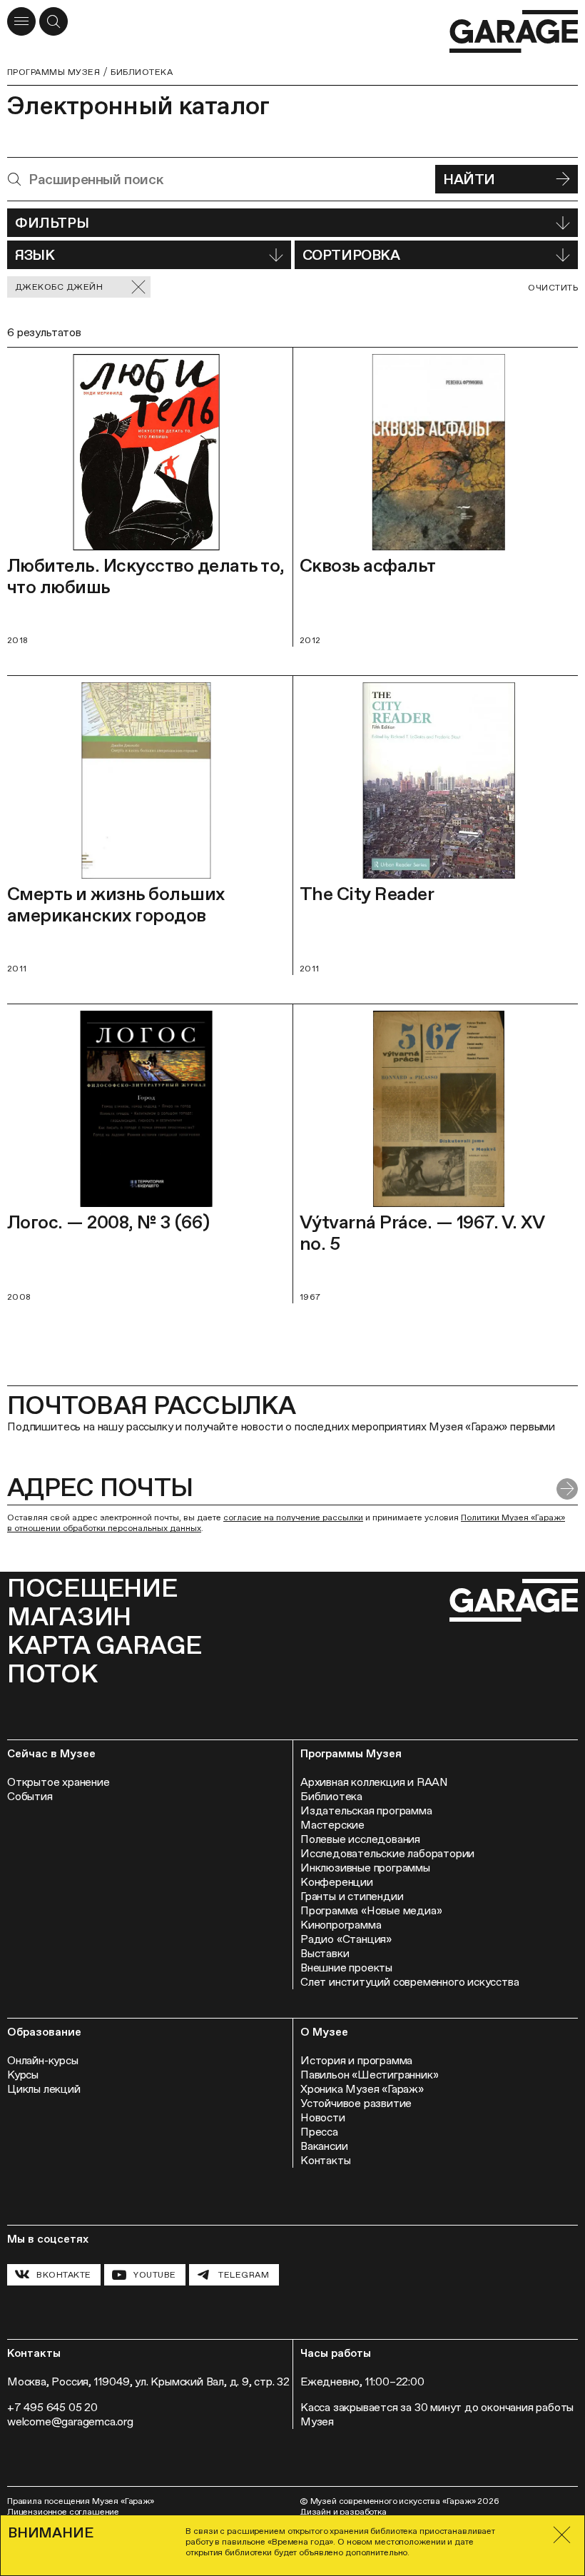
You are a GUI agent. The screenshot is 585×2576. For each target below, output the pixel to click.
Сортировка (351, 255)
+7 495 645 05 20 (52, 2407)
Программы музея (54, 72)
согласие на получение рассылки (293, 1517)
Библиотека (142, 72)
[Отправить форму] (567, 1489)
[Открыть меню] (21, 21)
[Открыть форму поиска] (54, 21)
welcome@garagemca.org (70, 2421)
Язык (35, 255)
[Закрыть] (562, 2535)
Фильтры (52, 223)
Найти (469, 179)
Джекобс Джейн (59, 287)
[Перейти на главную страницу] (514, 32)
